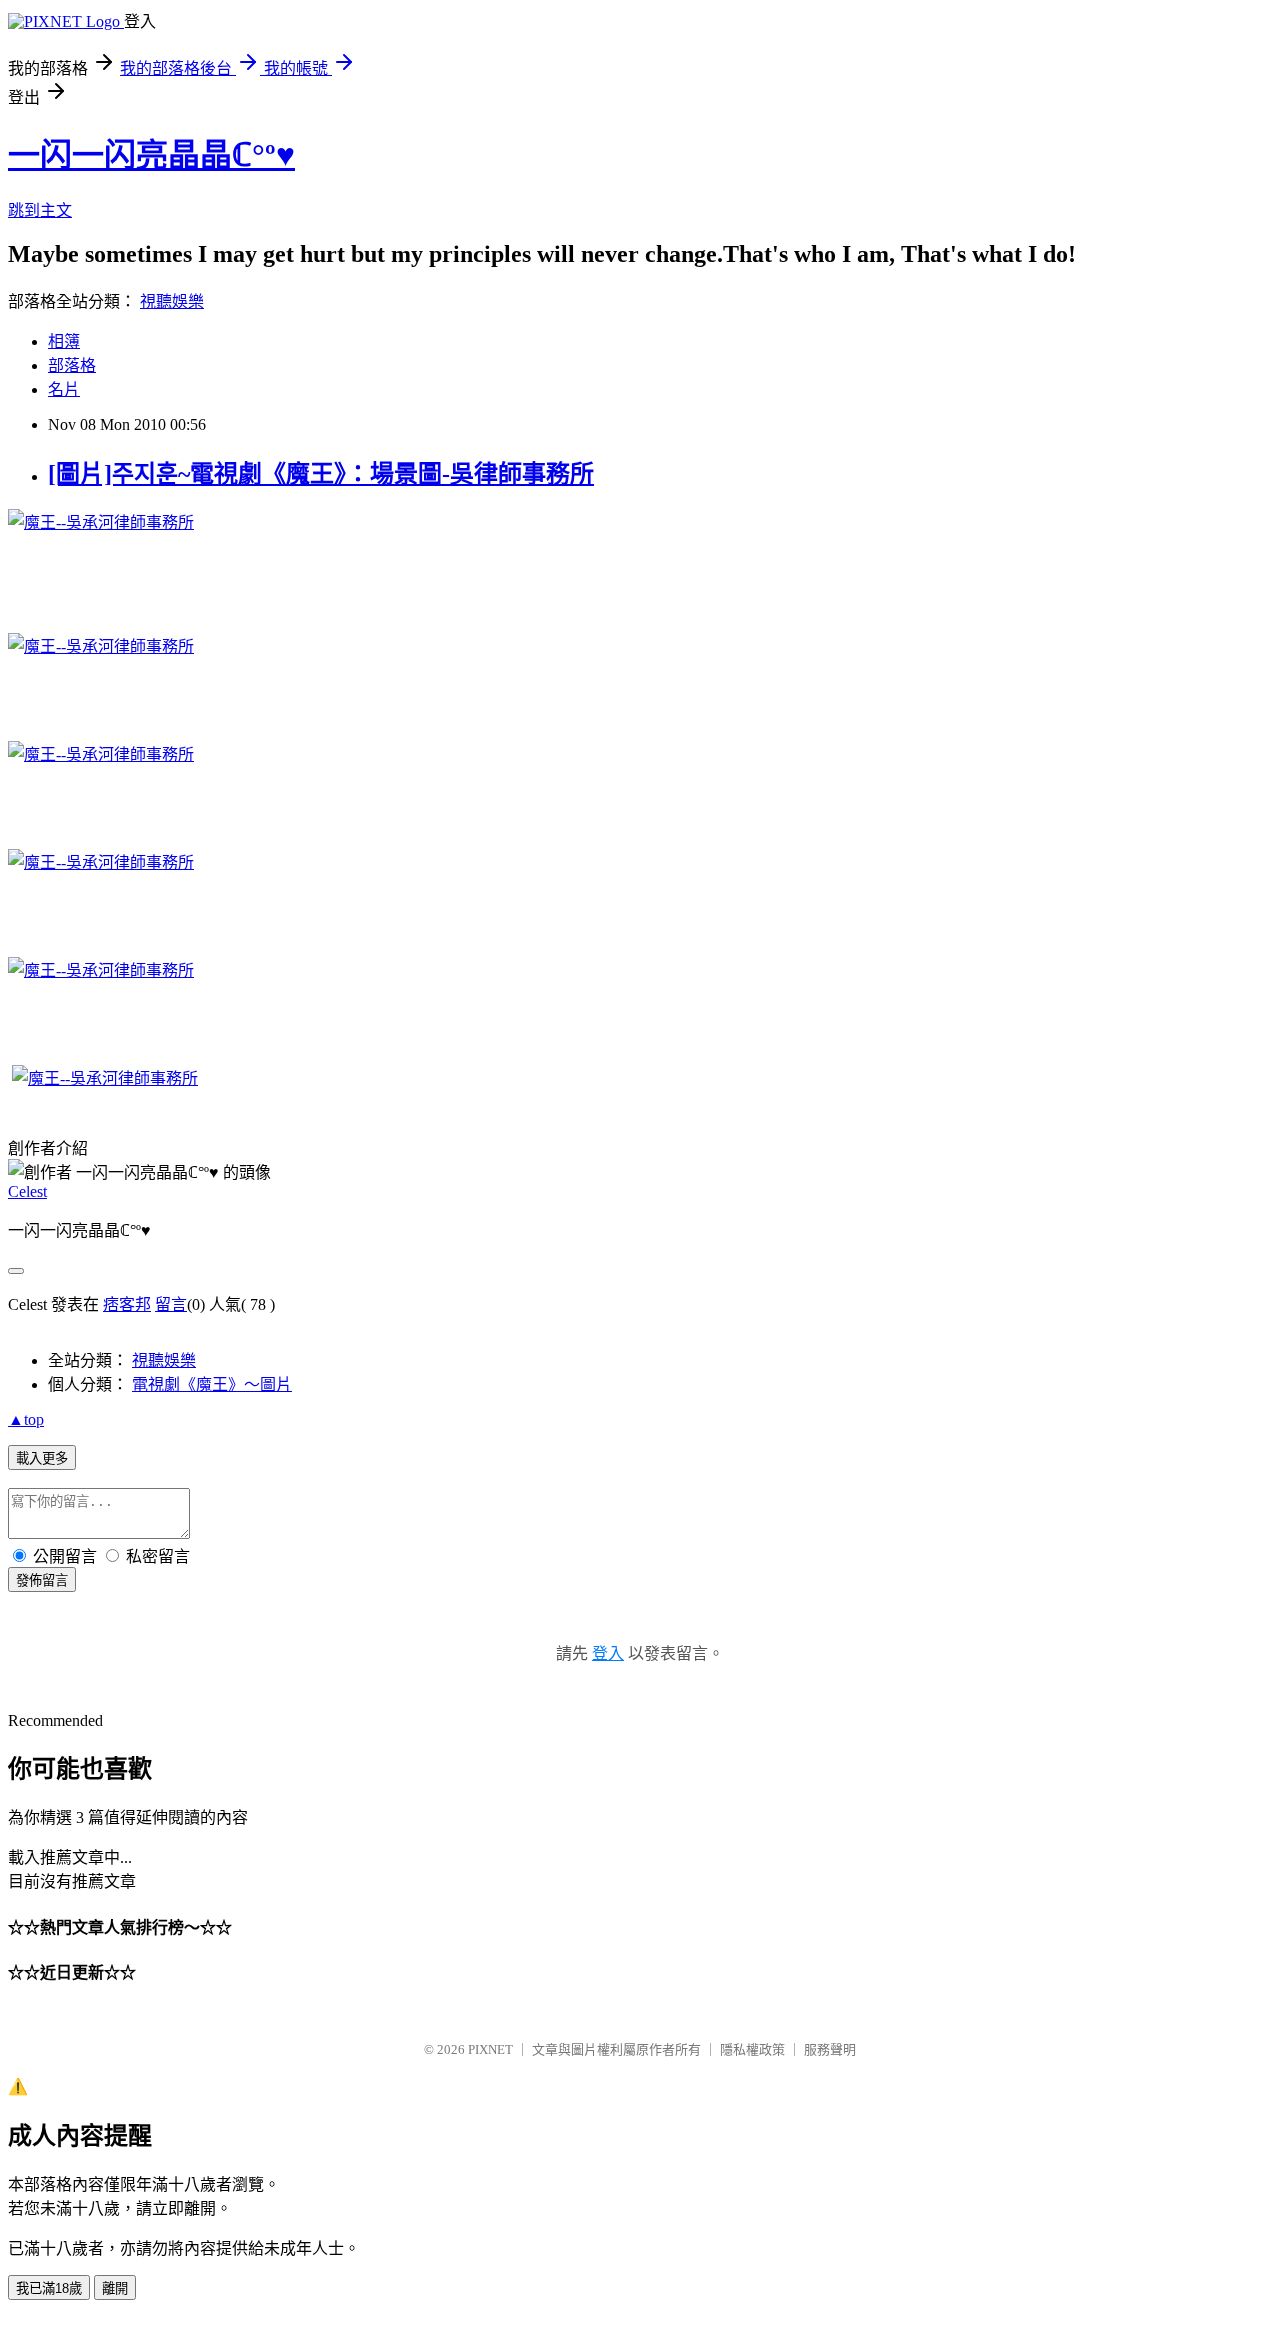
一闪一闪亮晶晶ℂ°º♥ (151, 155)
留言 (171, 1304)
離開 (115, 2288)
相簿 (64, 341)
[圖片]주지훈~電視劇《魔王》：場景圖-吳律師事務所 (321, 474)
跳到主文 (40, 210)
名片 (64, 389)
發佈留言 (42, 1580)
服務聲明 (830, 2049)
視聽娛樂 (172, 301)
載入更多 (42, 1458)
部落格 (72, 365)
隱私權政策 (752, 2049)
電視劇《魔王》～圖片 (212, 1384)
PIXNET (490, 2049)
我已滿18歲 (49, 2288)
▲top (26, 1419)
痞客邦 (127, 1304)
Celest (27, 1191)
